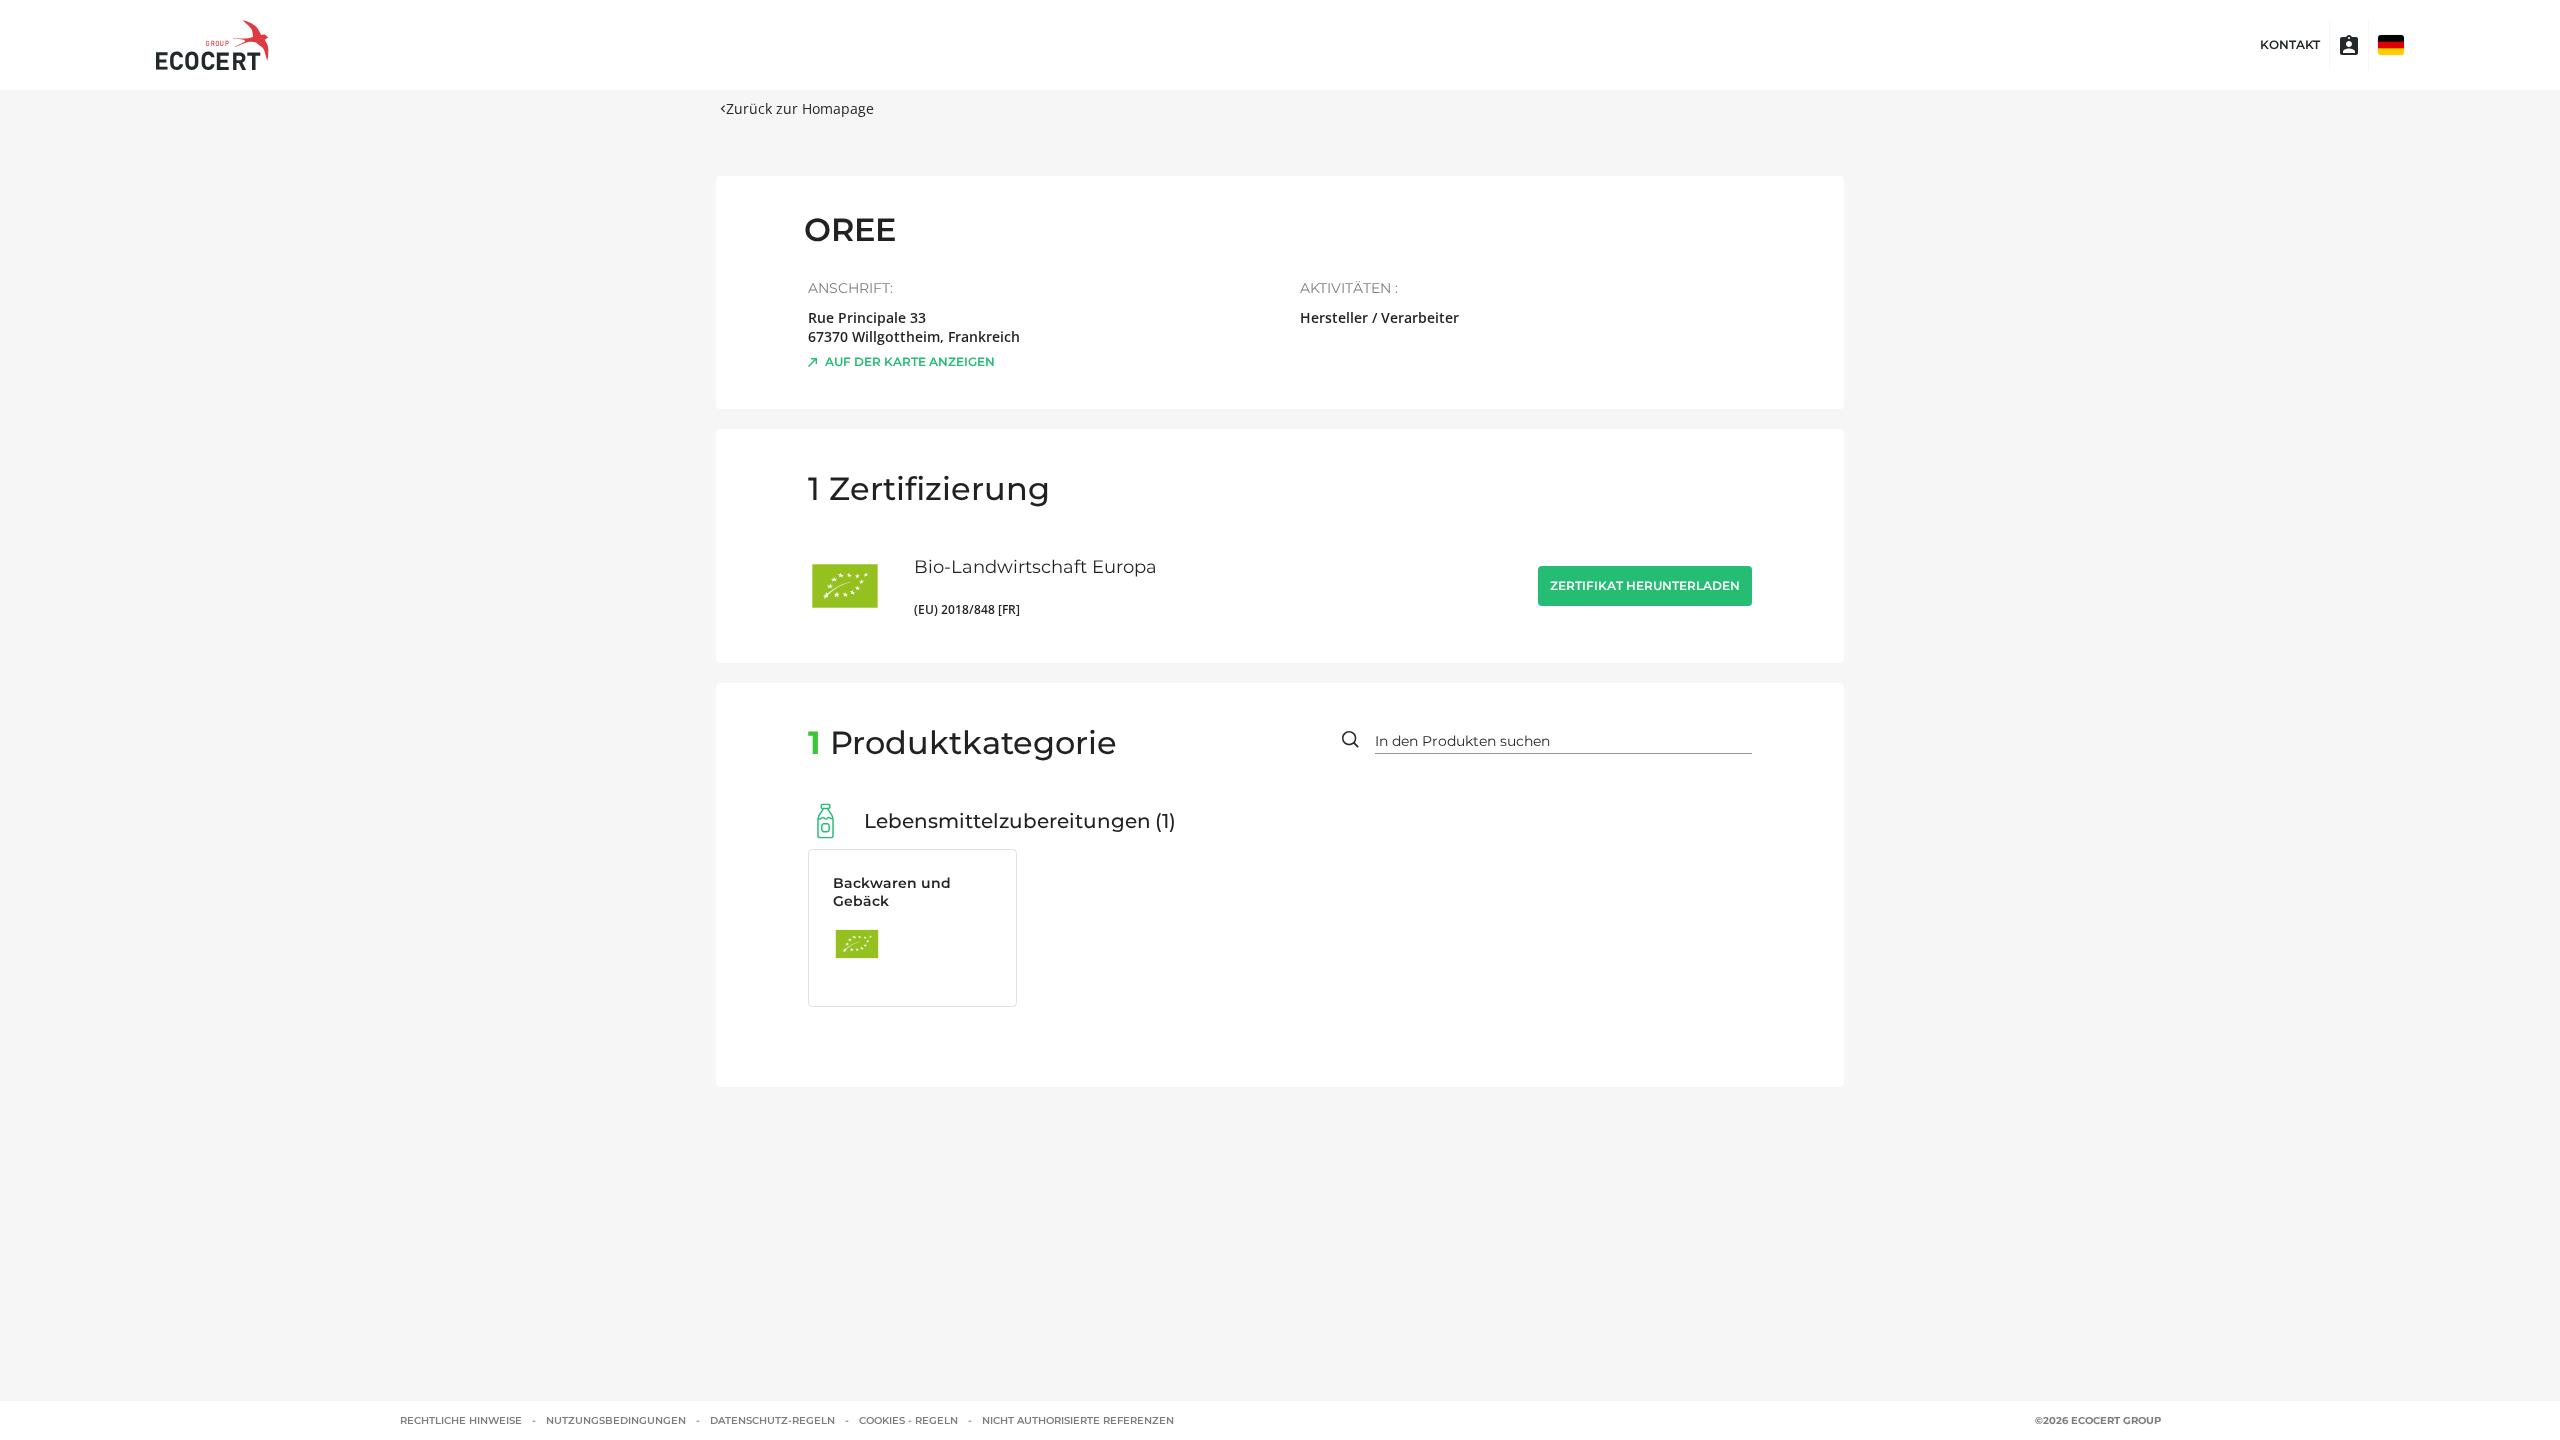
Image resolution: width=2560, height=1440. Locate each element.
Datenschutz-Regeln (772, 1420)
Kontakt (2290, 45)
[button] (2391, 45)
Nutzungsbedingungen (616, 1420)
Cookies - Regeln (908, 1420)
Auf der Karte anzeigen (910, 361)
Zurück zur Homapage (800, 108)
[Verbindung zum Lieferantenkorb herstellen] (2349, 45)
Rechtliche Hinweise (461, 1420)
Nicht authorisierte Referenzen (1078, 1420)
